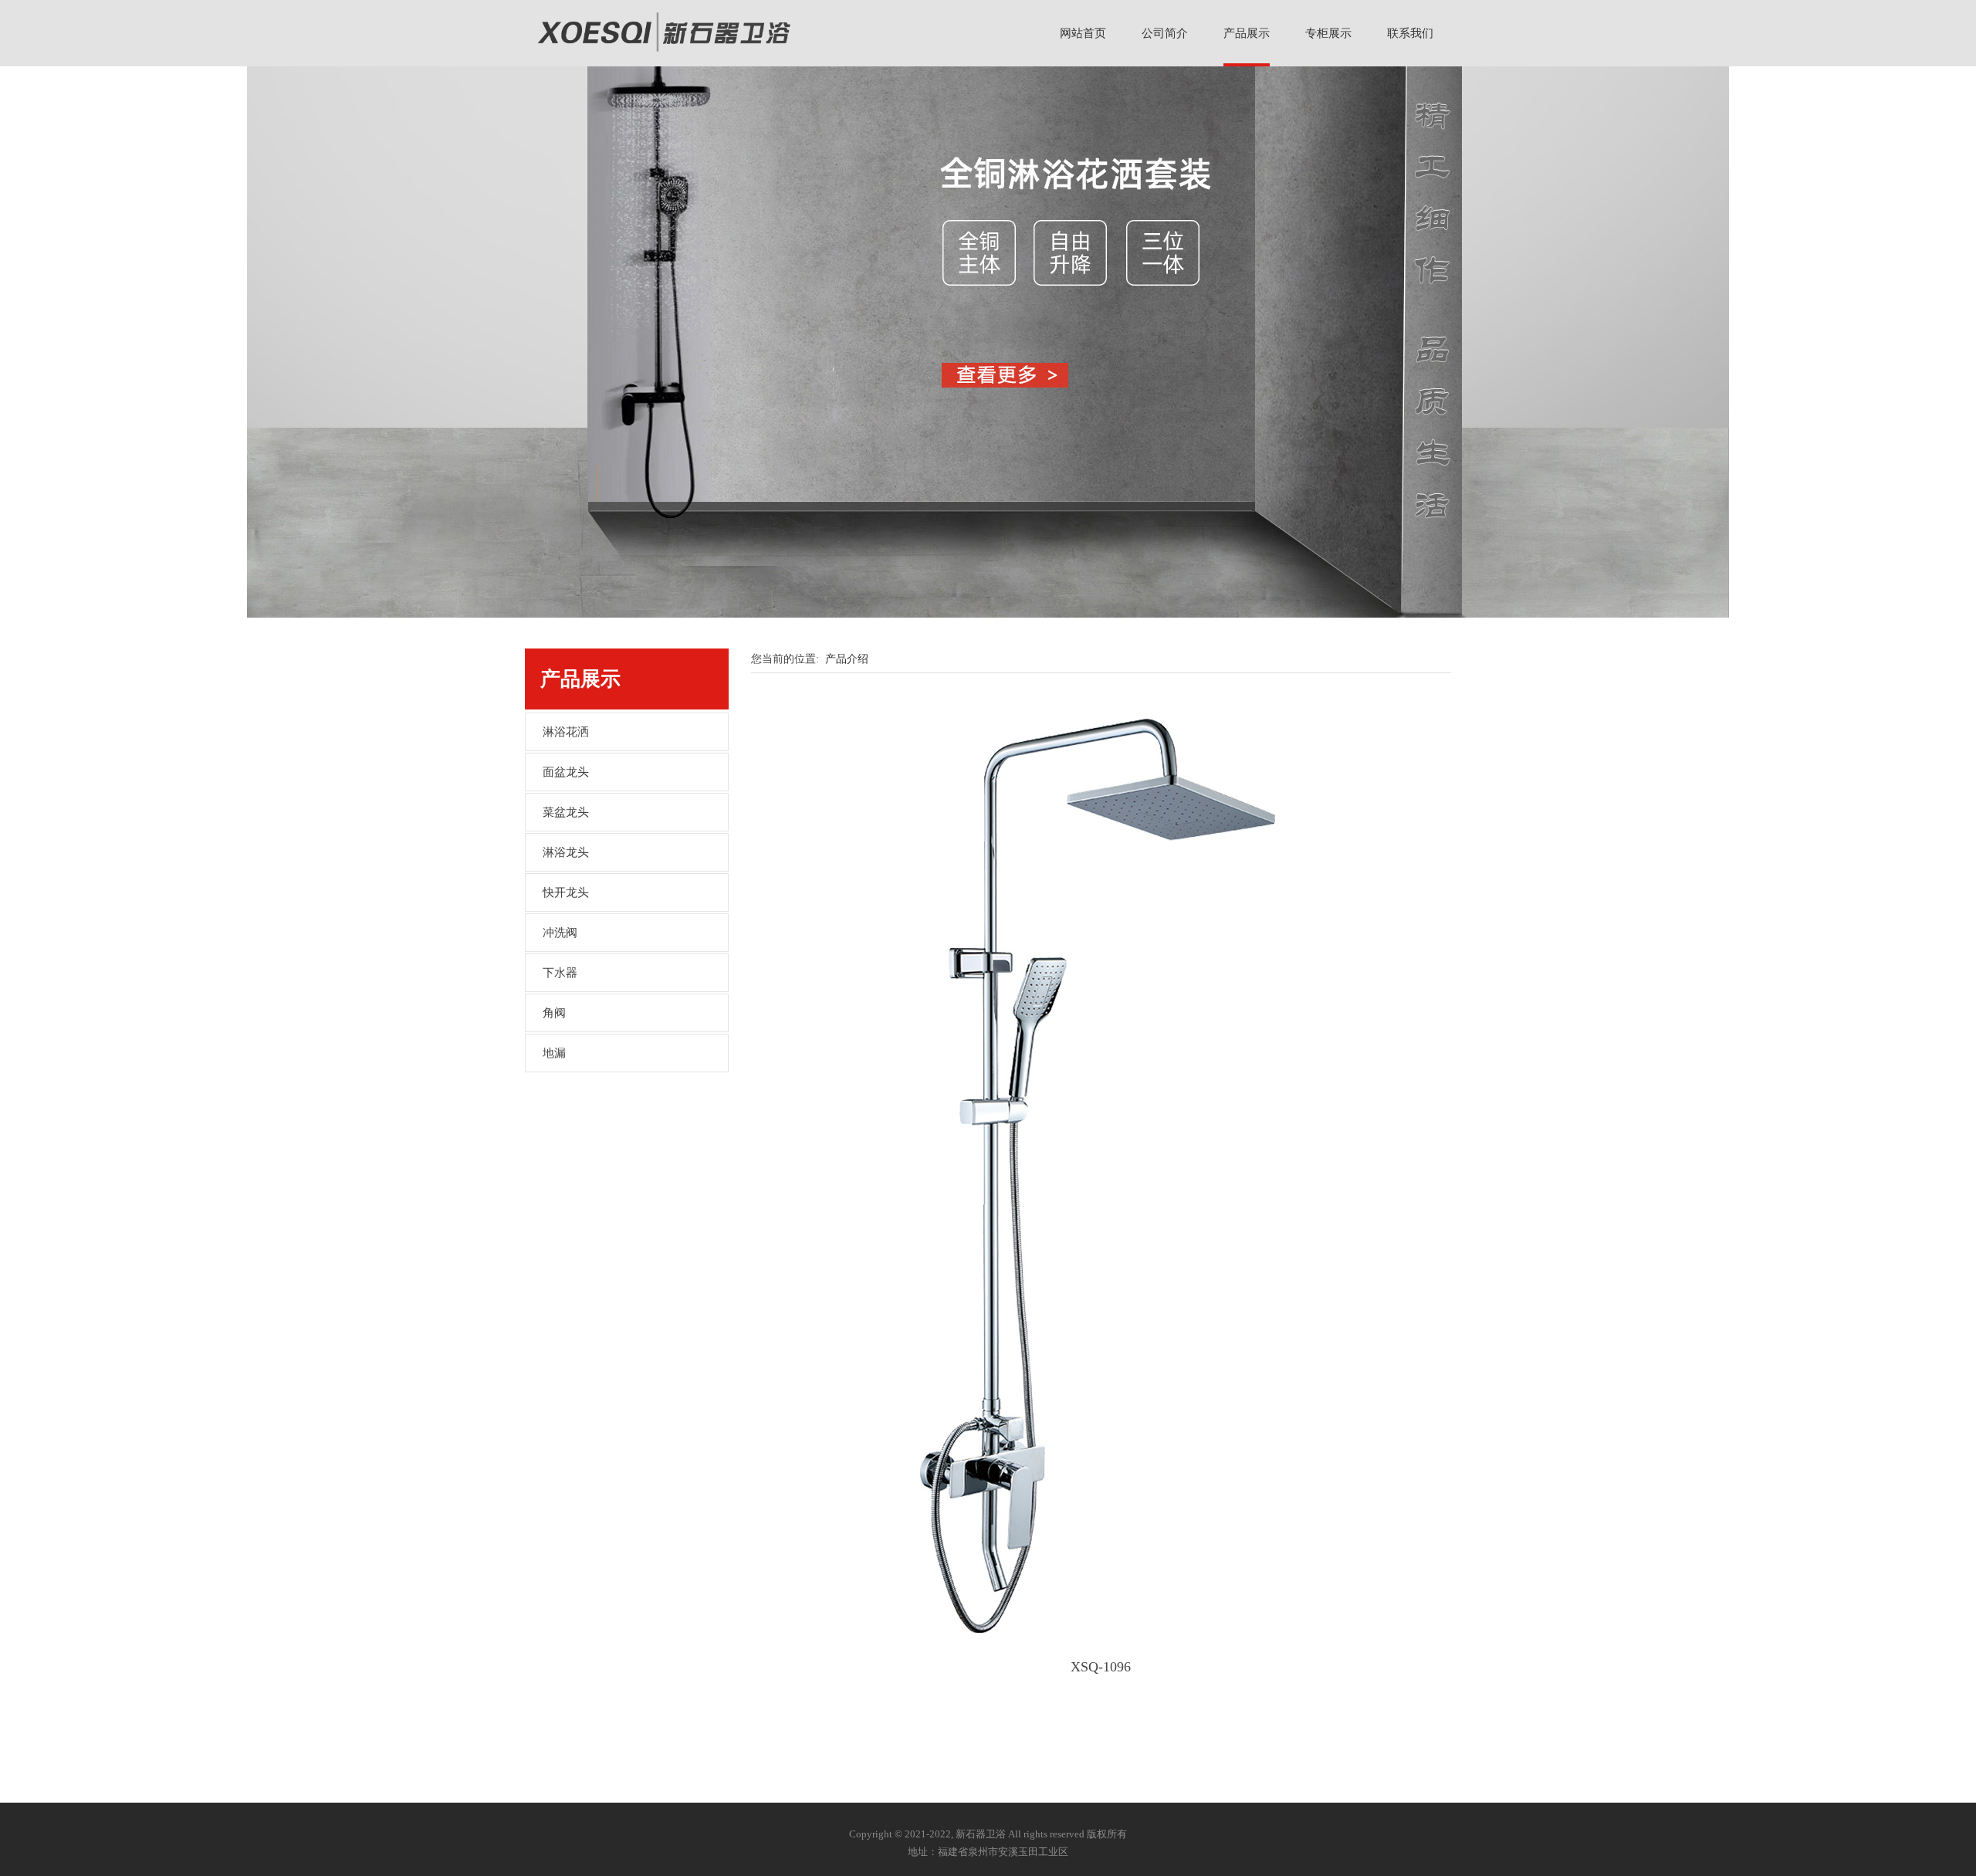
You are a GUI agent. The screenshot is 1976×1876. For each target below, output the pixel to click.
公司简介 (1165, 33)
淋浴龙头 (566, 852)
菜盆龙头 (566, 812)
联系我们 (1410, 33)
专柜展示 (1328, 33)
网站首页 (1083, 33)
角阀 (554, 1013)
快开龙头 (566, 892)
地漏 (554, 1053)
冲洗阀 (560, 933)
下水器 (560, 973)
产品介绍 (847, 659)
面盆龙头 (566, 772)
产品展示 (1247, 33)
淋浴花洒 (566, 732)
